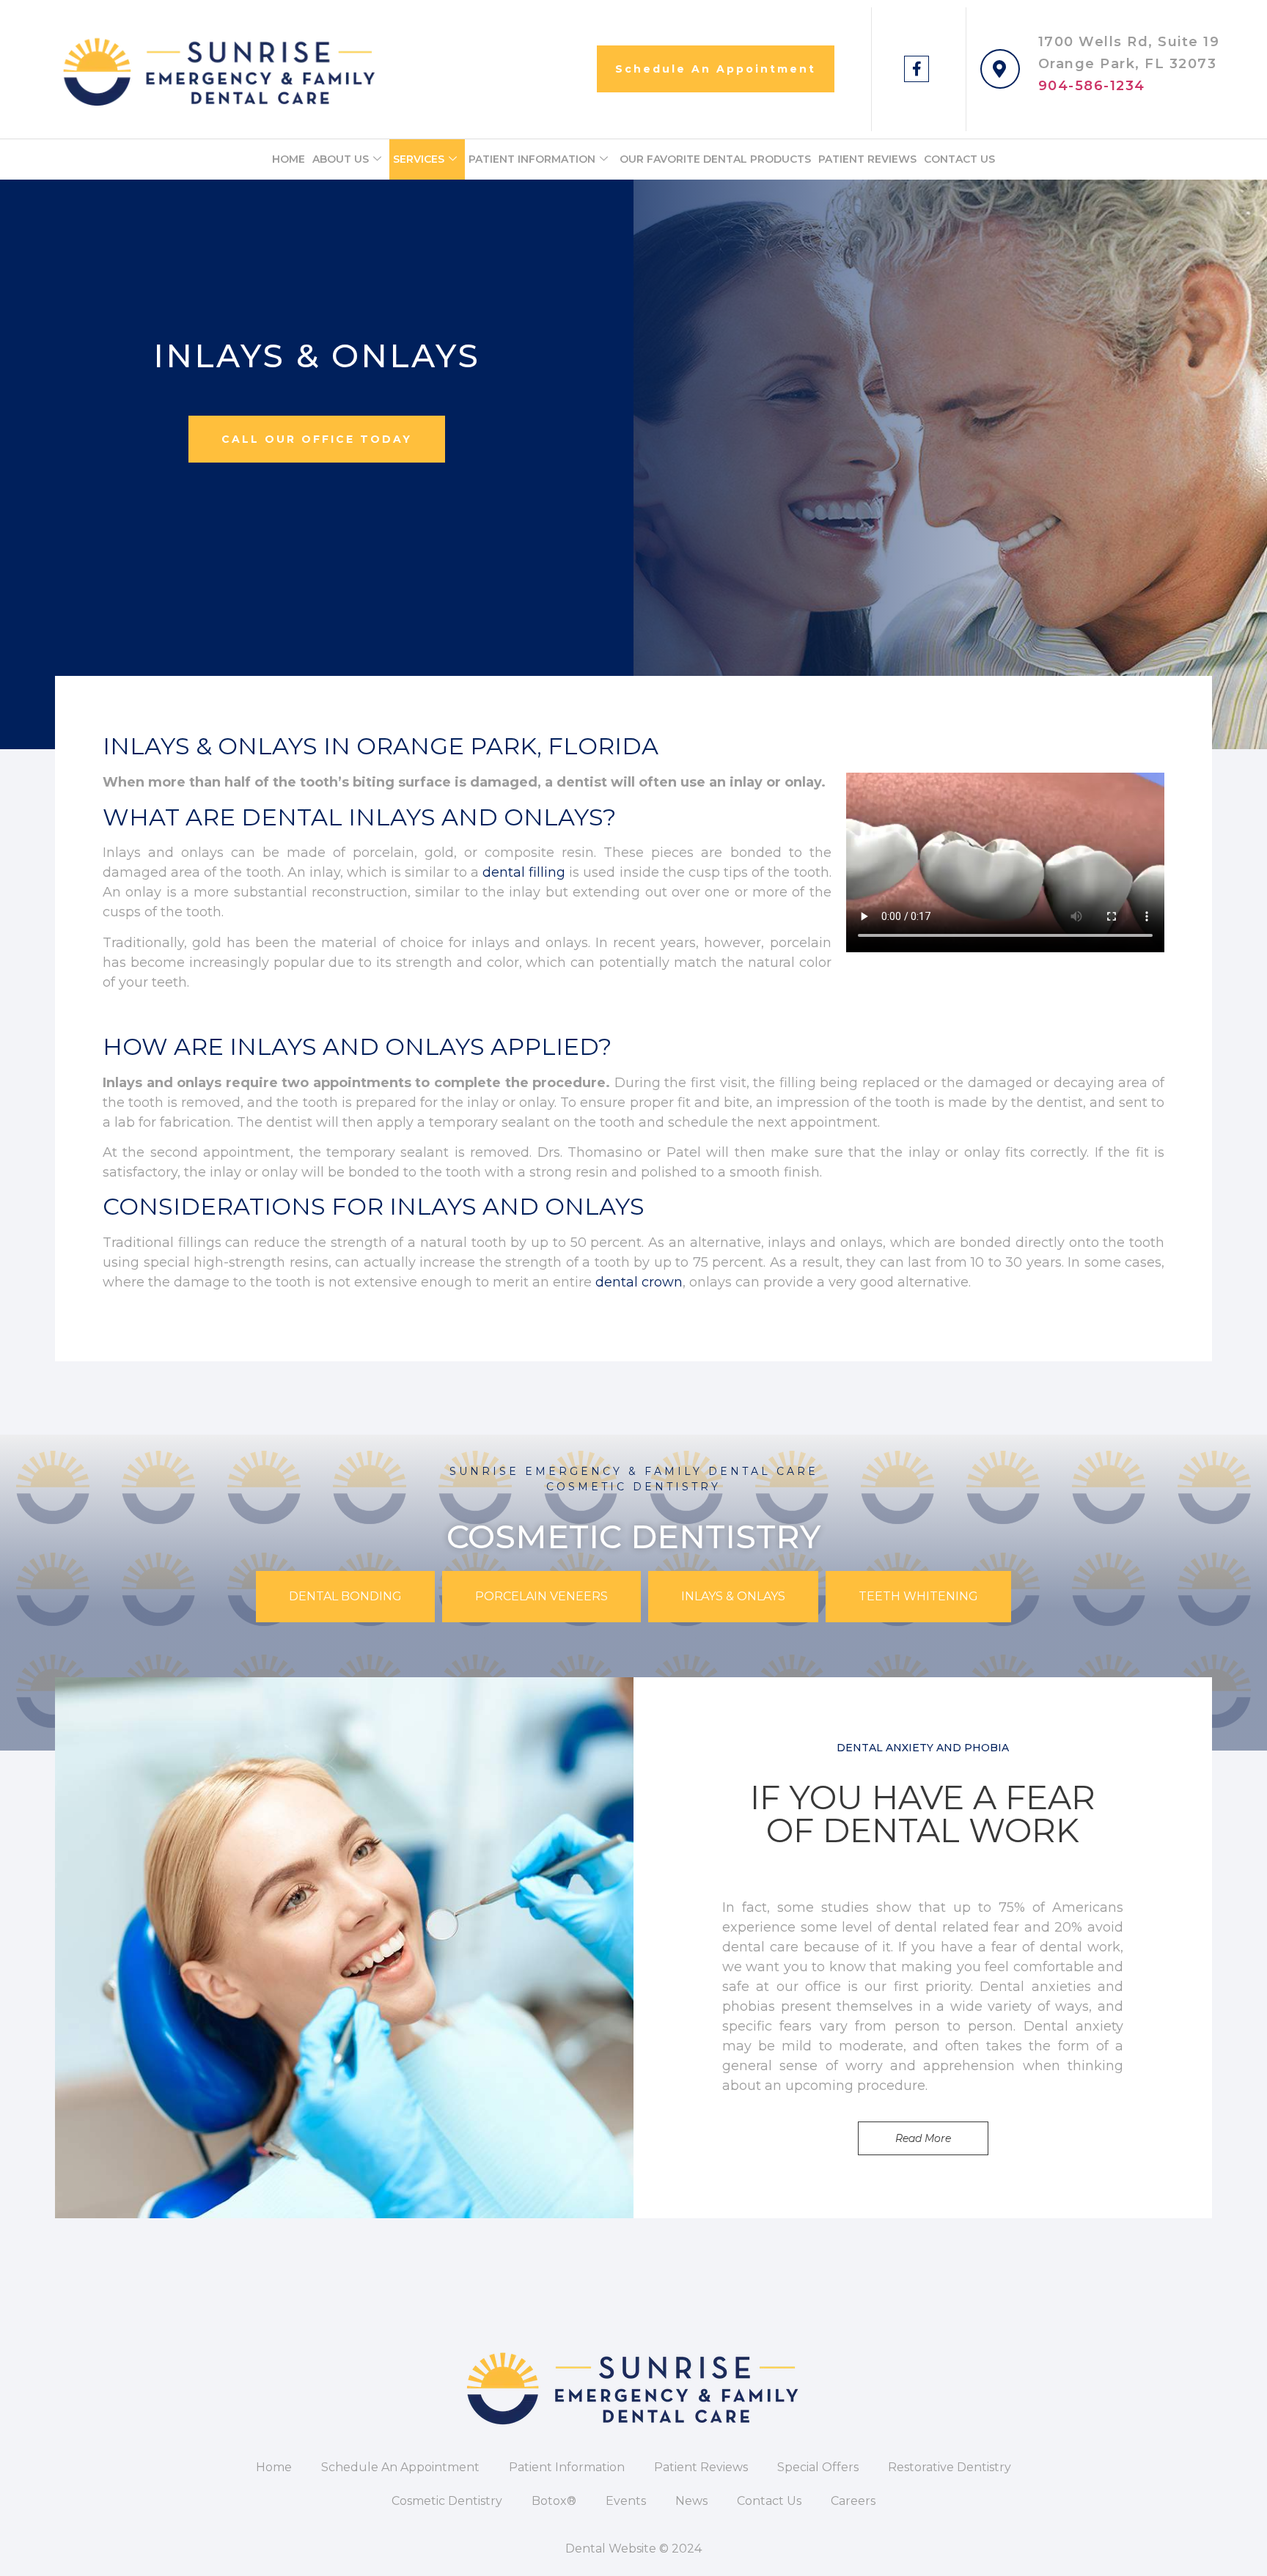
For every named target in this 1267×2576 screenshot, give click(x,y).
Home (289, 159)
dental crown (639, 1282)
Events (626, 2501)
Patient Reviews (867, 159)
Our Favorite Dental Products (715, 159)
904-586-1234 (1092, 86)
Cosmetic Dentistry (447, 2501)
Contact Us (959, 159)
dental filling (524, 872)
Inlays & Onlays (733, 1596)
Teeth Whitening (918, 1596)
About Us (341, 159)
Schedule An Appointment (400, 2467)
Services (419, 159)
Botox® (554, 2501)
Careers (853, 2501)
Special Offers (818, 2467)
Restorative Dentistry (950, 2467)
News (691, 2501)
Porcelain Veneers (541, 1596)
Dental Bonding (345, 1596)
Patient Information (532, 159)
